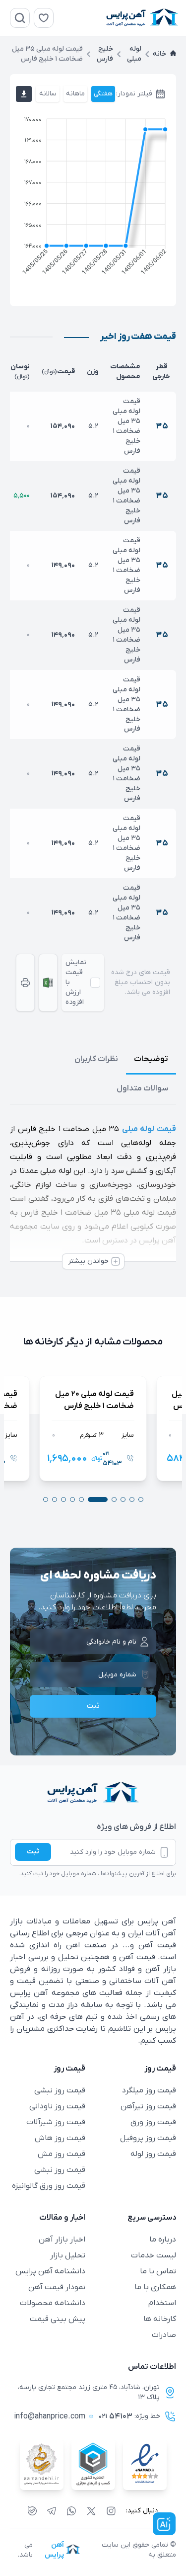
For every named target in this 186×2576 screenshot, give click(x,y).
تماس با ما (158, 2271)
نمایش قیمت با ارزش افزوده (76, 982)
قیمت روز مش (62, 2154)
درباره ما (163, 2240)
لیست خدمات (154, 2255)
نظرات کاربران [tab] (96, 1059)
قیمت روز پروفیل (148, 2138)
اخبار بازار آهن (62, 2240)
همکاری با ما (155, 2287)
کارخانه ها (160, 2319)
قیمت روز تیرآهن (148, 2106)
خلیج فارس (105, 54)
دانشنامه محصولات (53, 2303)
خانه (159, 54)
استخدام (162, 2303)
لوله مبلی (134, 54)
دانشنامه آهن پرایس (50, 2271)
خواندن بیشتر (88, 1261)
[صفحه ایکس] (91, 2511)
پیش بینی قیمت (58, 2319)
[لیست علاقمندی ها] (44, 18)
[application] (93, 198)
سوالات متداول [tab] (142, 1088)
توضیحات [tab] (151, 1059)
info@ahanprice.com (50, 2416)
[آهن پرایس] (93, 1793)
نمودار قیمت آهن (57, 2287)
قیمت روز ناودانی (57, 2106)
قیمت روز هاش (60, 2138)
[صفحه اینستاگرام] (111, 2511)
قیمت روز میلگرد (149, 2090)
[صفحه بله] (32, 2511)
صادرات (164, 2335)
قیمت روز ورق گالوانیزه (49, 2186)
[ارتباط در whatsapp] (71, 2511)
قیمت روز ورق (153, 2122)
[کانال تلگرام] (52, 2511)
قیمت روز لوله (153, 2154)
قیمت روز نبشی (60, 2090)
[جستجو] (20, 18)
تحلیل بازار (68, 2255)
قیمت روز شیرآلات (56, 2122)
